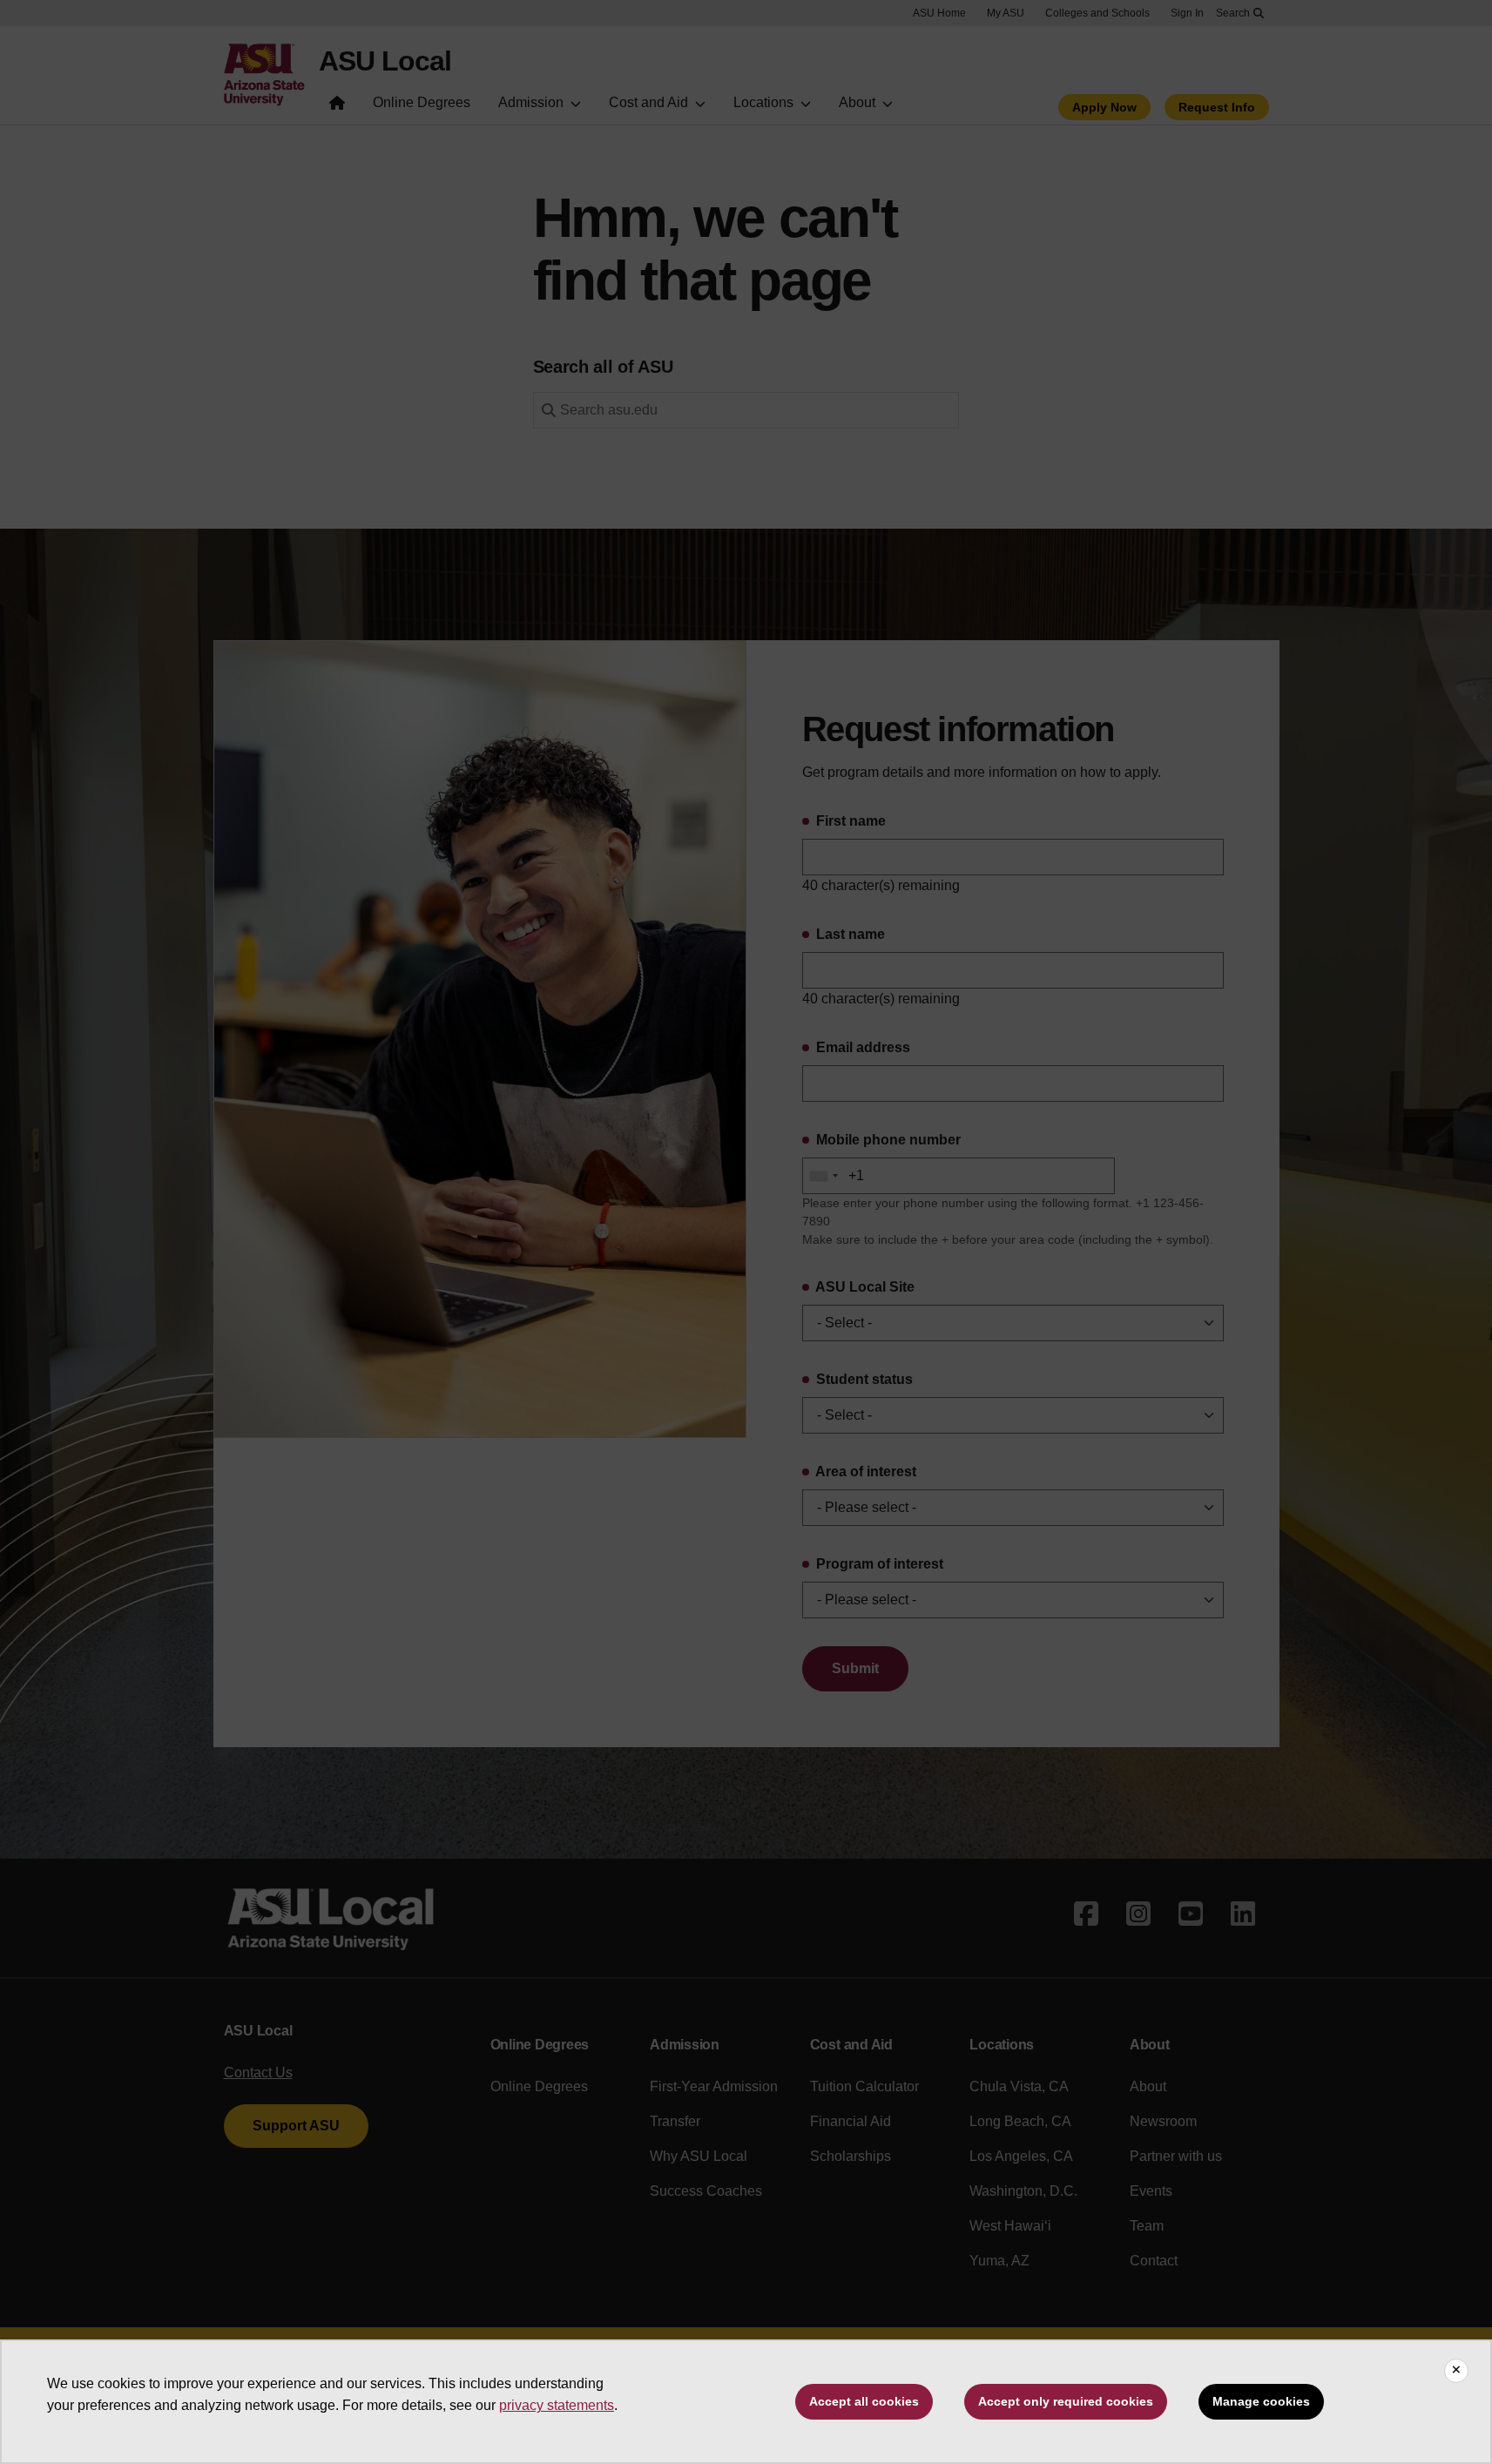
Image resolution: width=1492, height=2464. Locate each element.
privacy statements (557, 2405)
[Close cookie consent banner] (1456, 2371)
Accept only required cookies (1066, 2401)
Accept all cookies (864, 2401)
